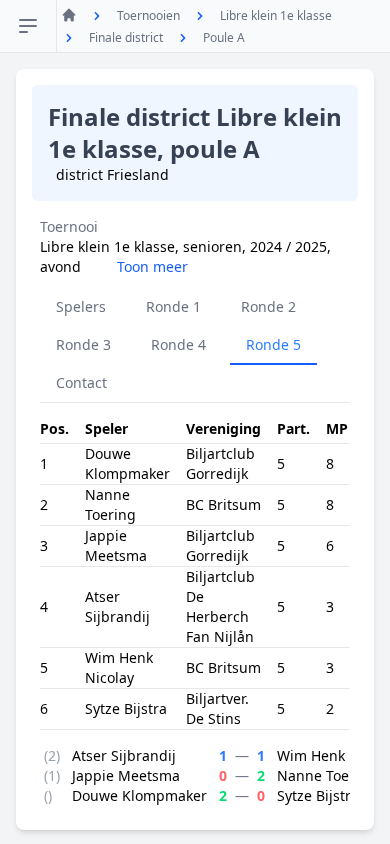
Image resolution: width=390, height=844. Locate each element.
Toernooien (148, 15)
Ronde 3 (83, 344)
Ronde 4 (178, 344)
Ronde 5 (273, 344)
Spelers (81, 306)
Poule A (224, 37)
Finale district (126, 37)
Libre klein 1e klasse (276, 15)
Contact (81, 382)
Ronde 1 (173, 306)
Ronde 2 (268, 306)
